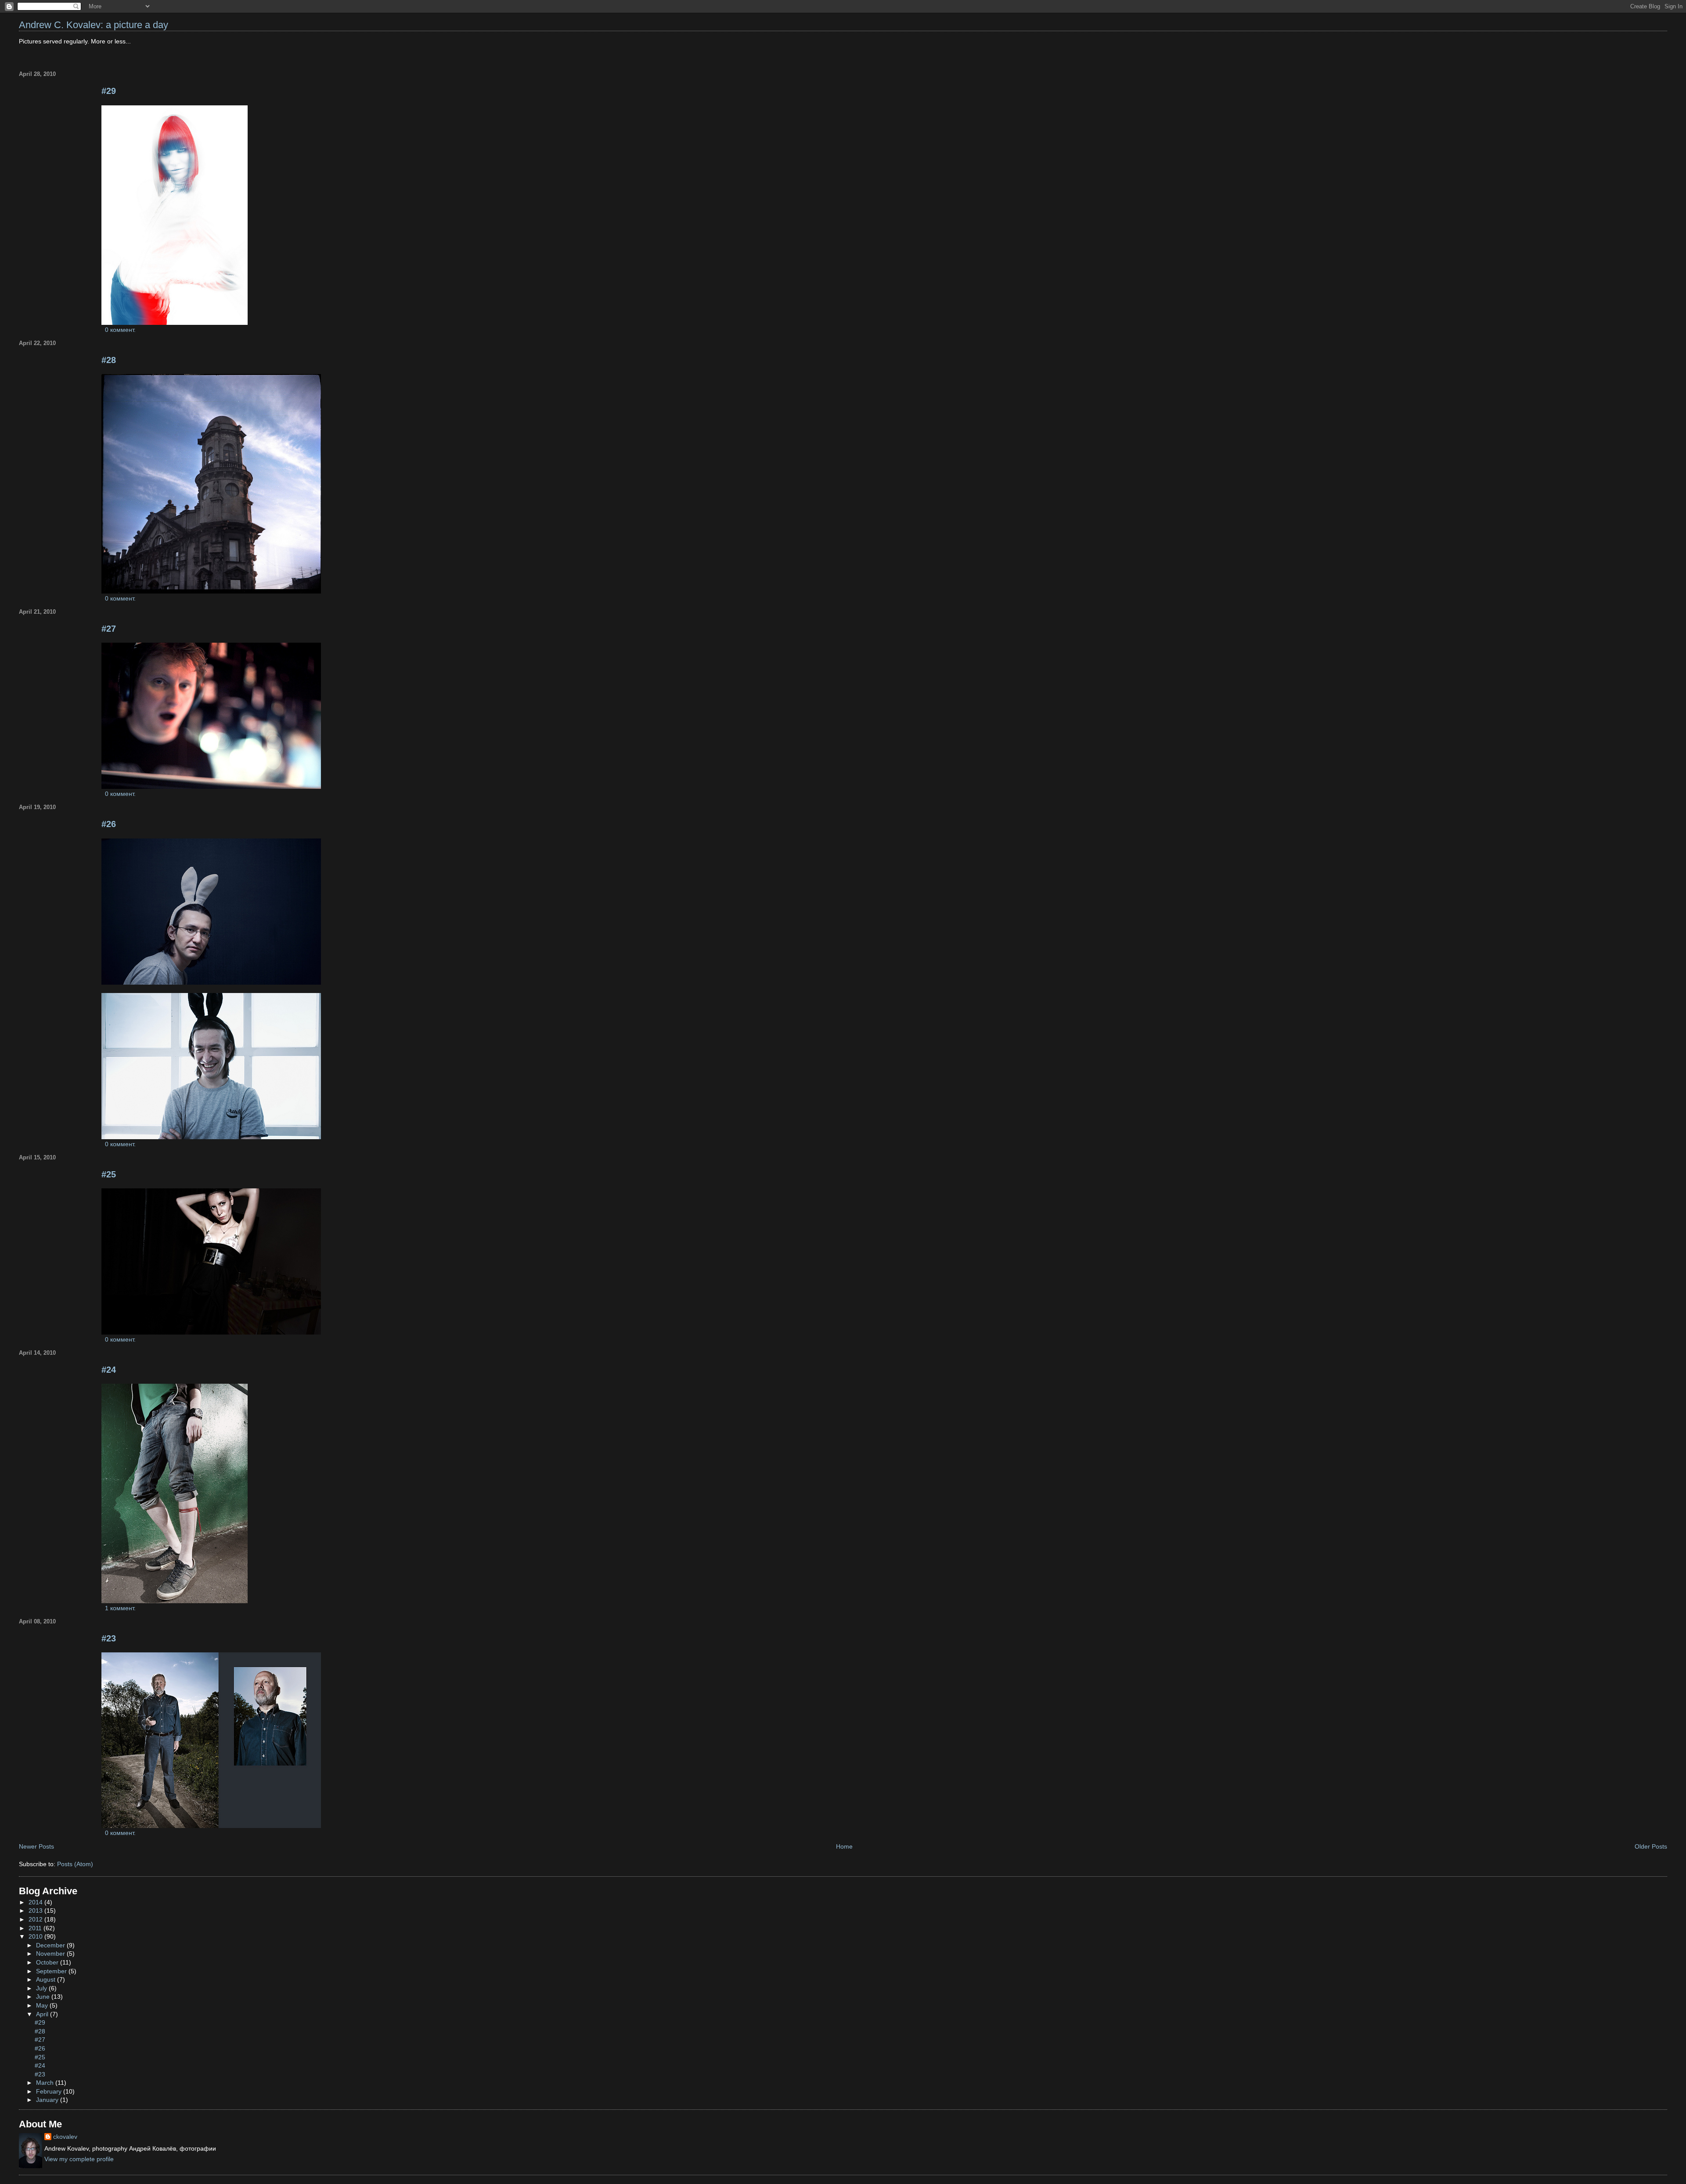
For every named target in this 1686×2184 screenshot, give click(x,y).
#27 (109, 629)
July (42, 1988)
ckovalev (65, 2137)
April (43, 2014)
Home (844, 1846)
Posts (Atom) (75, 1864)
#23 (109, 1638)
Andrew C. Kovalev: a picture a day (94, 25)
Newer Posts (36, 1846)
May (43, 2005)
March (46, 2083)
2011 (36, 1928)
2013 (36, 1911)
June (44, 1997)
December (51, 1945)
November (51, 1954)
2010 (36, 1936)
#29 (109, 91)
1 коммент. (120, 1608)
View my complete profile (79, 2159)
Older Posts (1651, 1846)
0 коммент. (120, 330)
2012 (36, 1919)
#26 (109, 824)
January (48, 2100)
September (52, 1971)
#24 (109, 1370)
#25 (109, 1174)
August (47, 1979)
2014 (36, 1902)
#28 (109, 360)
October (48, 1962)
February (50, 2091)
